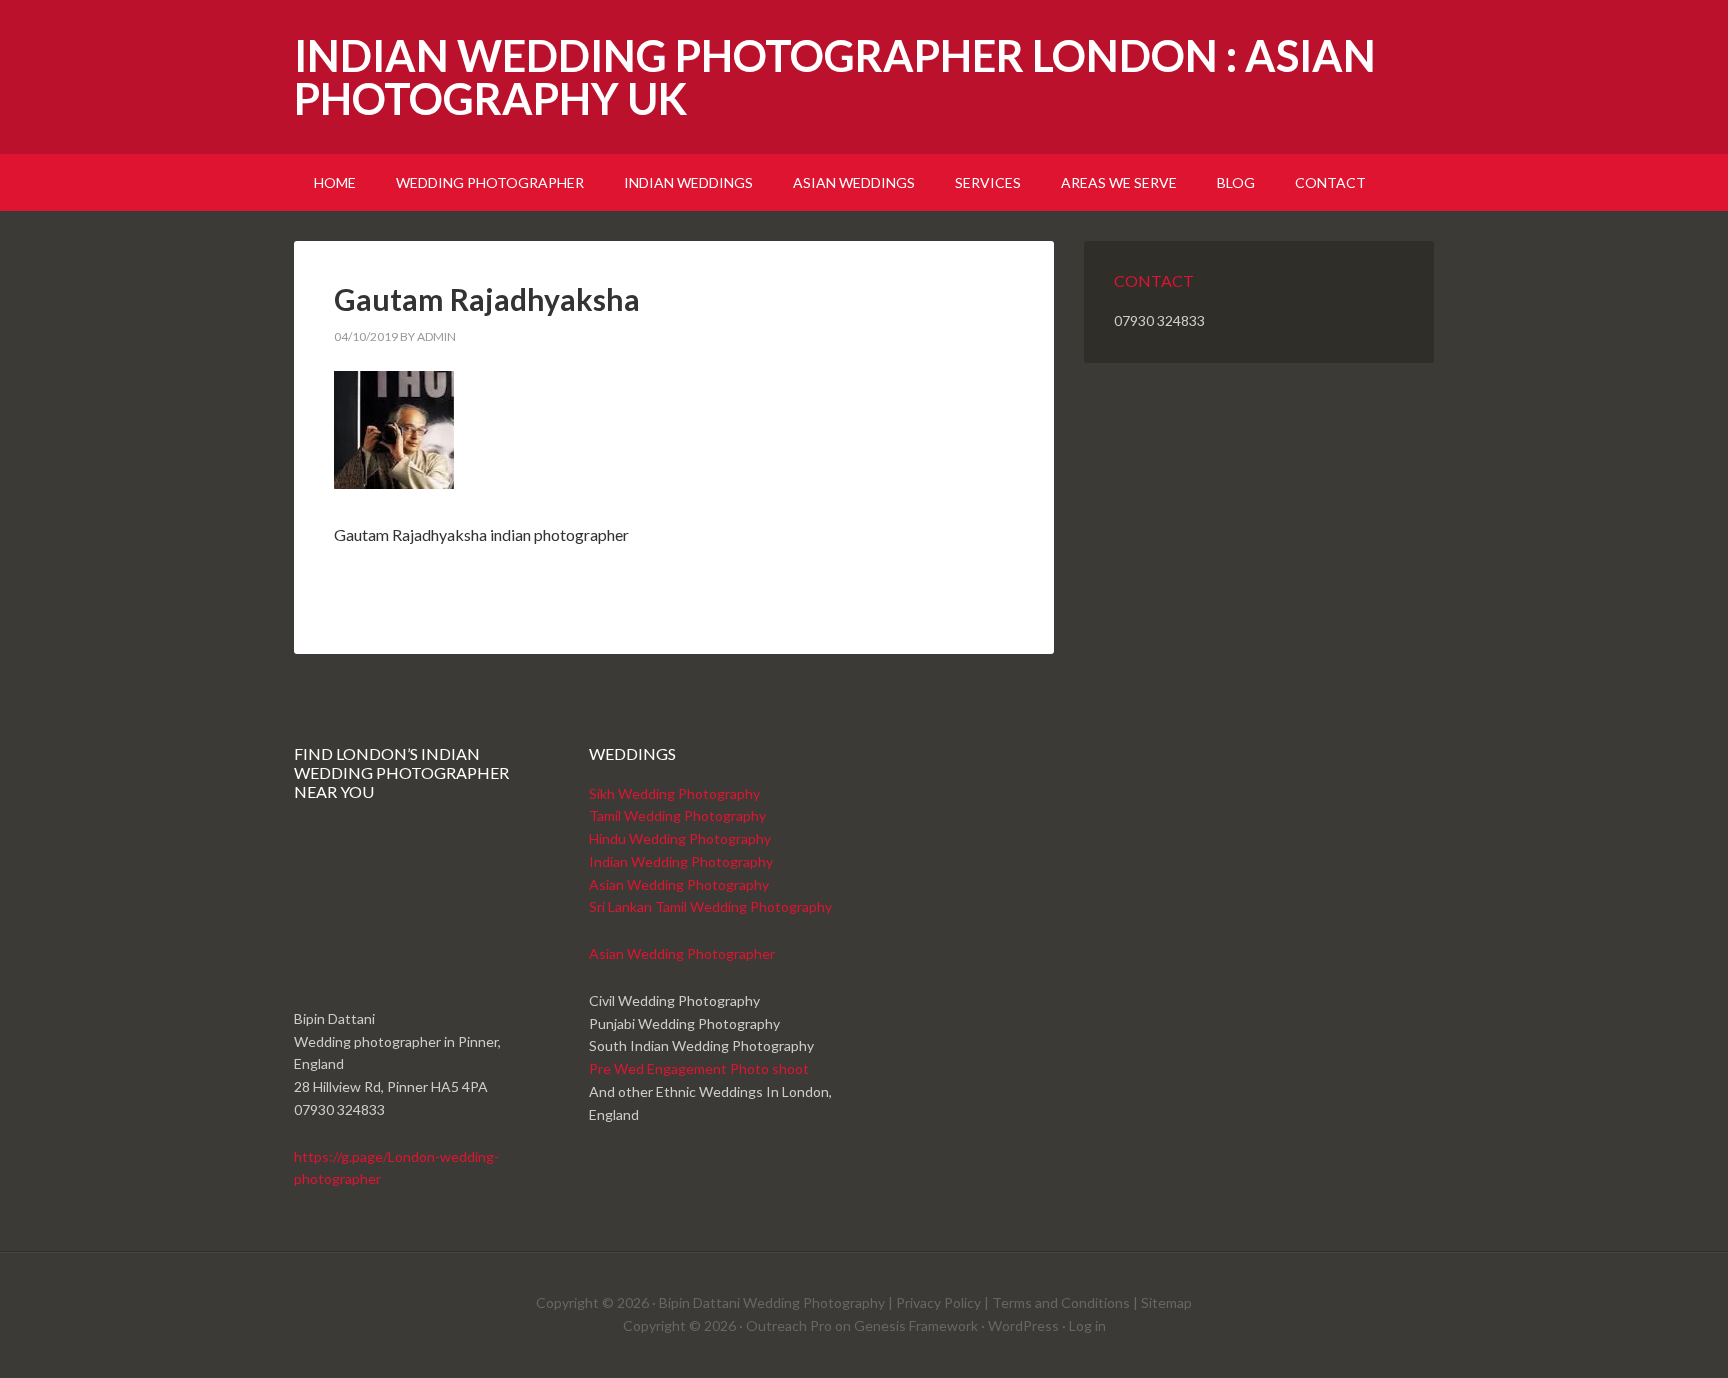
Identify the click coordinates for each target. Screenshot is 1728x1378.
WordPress (1023, 1325)
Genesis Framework (916, 1325)
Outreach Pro (789, 1325)
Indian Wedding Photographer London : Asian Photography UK (835, 77)
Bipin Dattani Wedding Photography (772, 1302)
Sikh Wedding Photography (674, 793)
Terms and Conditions (1061, 1302)
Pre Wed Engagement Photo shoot (699, 1068)
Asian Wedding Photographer (682, 953)
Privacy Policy (938, 1302)
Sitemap (1166, 1302)
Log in (1087, 1325)
